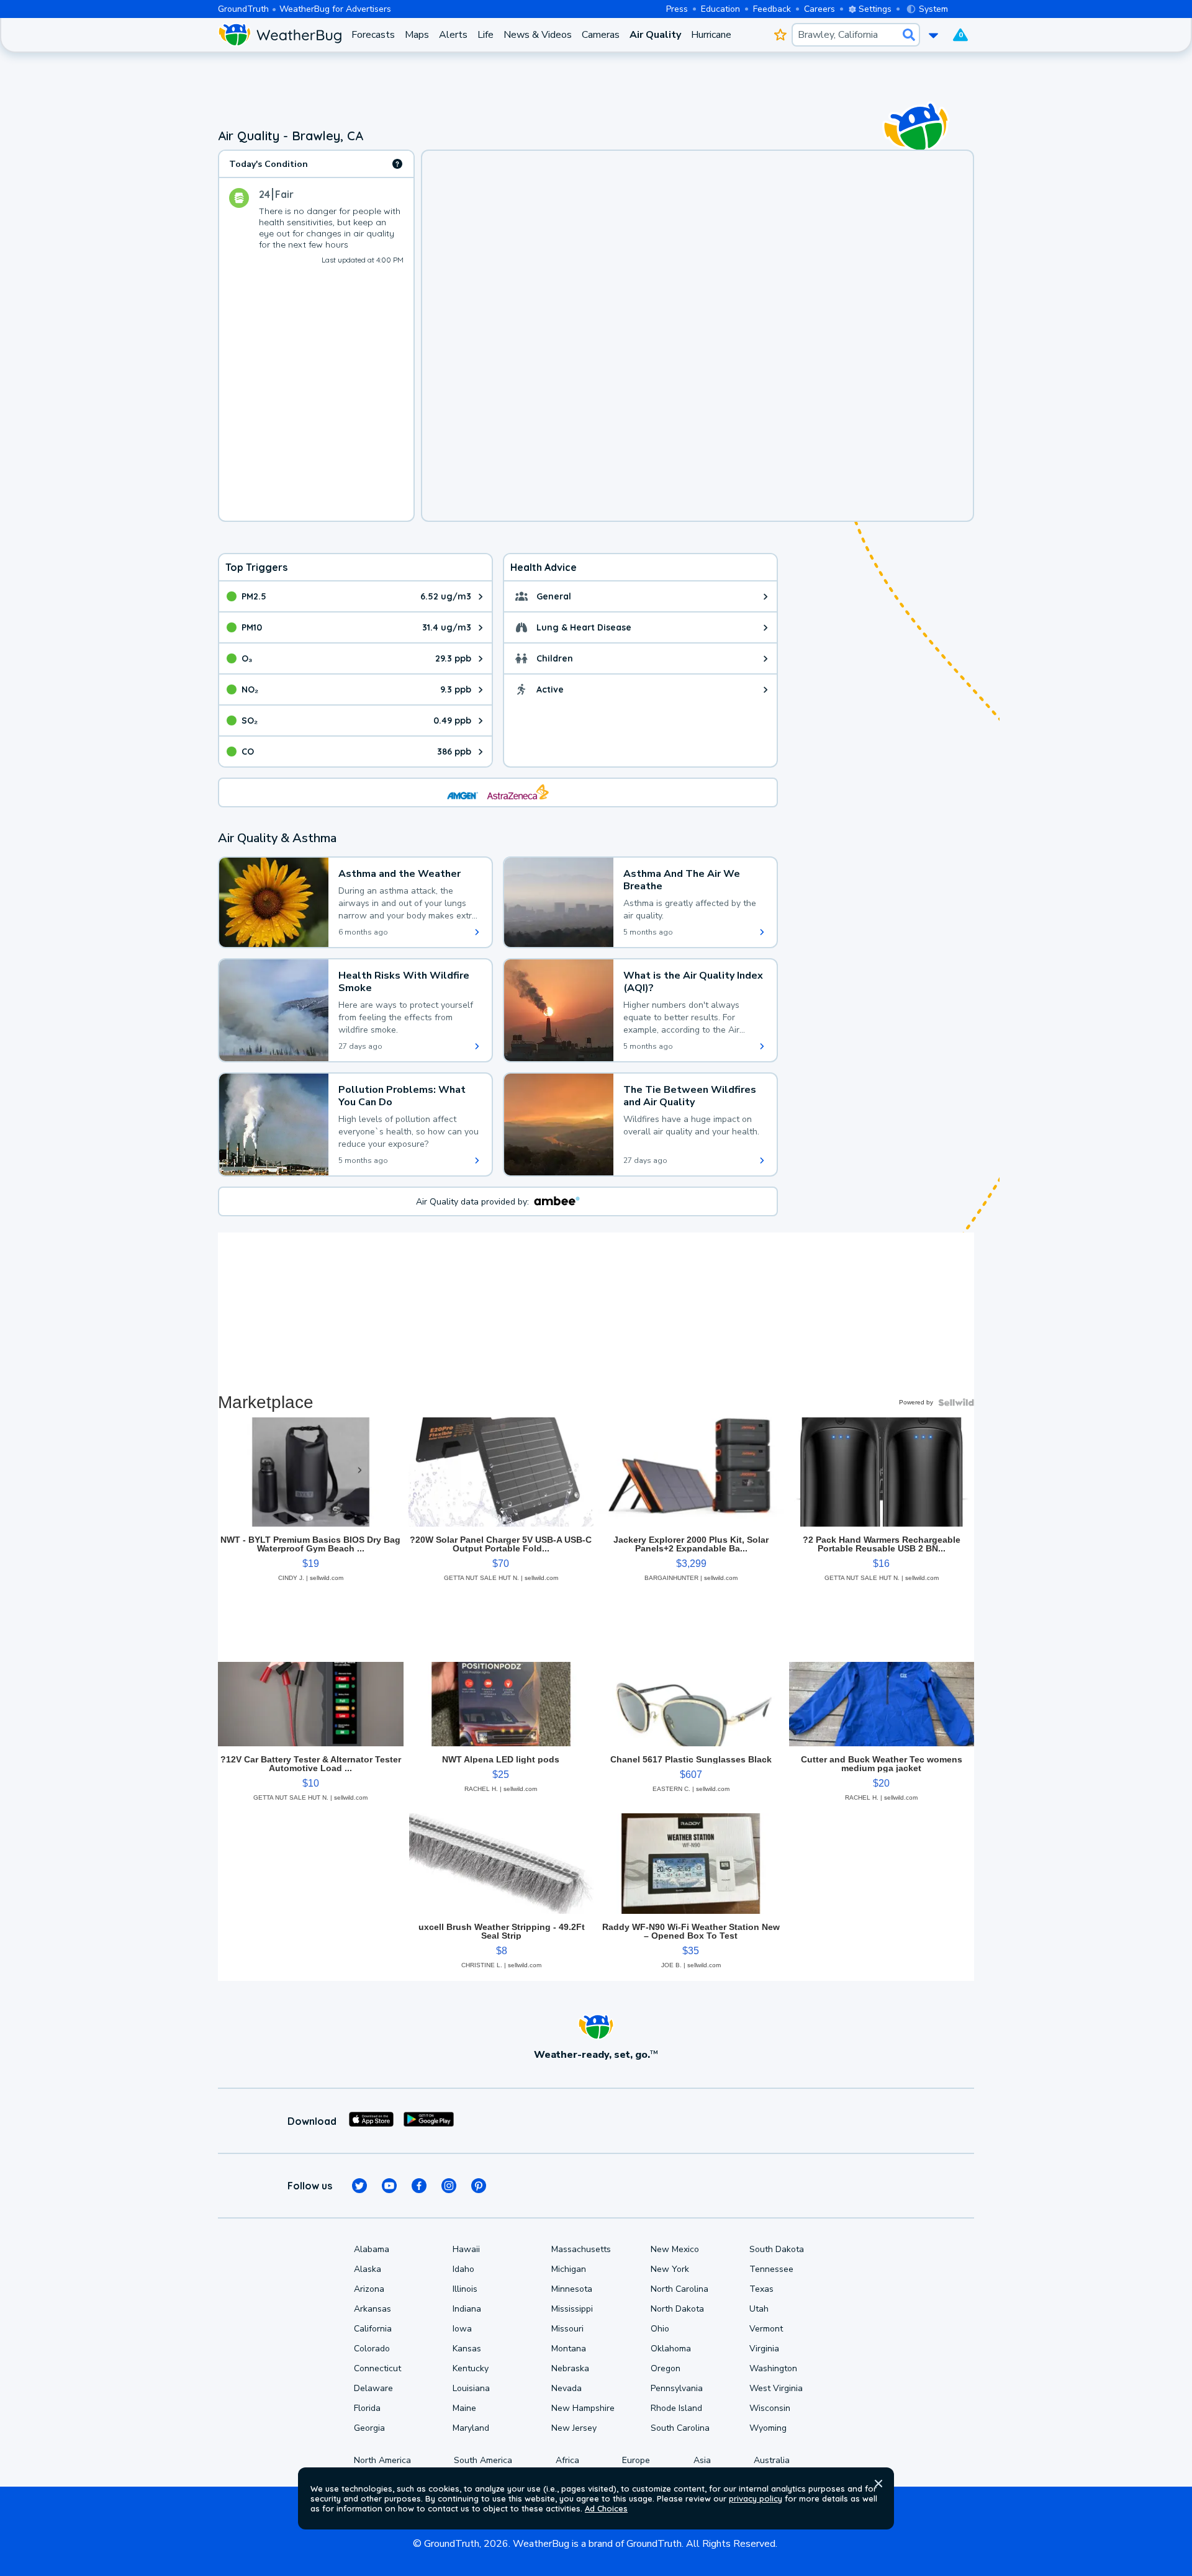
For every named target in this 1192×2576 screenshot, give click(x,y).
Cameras (601, 35)
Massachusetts (581, 2249)
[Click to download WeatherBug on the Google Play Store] (429, 2121)
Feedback (772, 9)
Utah (759, 2309)
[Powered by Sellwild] (956, 1402)
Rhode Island (676, 2408)
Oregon (666, 2368)
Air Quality (655, 35)
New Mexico (675, 2249)
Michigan (569, 2269)
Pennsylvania (677, 2388)
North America (382, 2460)
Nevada (567, 2388)
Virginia (764, 2349)
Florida (367, 2408)
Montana (569, 2349)
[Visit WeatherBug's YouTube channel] (389, 2186)
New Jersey (574, 2428)
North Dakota (677, 2309)
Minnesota (572, 2289)
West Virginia (776, 2388)
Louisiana (471, 2388)
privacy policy (756, 2498)
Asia (702, 2460)
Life (485, 35)
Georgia (369, 2428)
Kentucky (471, 2368)
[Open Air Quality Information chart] (397, 164)
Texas (761, 2289)
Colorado (372, 2349)
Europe (636, 2460)
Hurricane (711, 35)
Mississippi (572, 2309)
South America (483, 2460)
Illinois (465, 2289)
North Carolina (680, 2289)
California (373, 2329)
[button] (878, 2484)
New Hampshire (583, 2408)
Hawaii (466, 2249)
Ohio (660, 2329)
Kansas (467, 2349)
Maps (417, 35)
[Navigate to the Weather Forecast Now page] (280, 35)
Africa (567, 2460)
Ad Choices (606, 2508)
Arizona (369, 2289)
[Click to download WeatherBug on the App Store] (371, 2121)
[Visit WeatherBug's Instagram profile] (449, 2186)
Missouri (567, 2329)
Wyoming (768, 2428)
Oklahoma (671, 2349)
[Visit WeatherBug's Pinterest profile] (479, 2186)
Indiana (467, 2309)
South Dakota (777, 2249)
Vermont (766, 2329)
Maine (464, 2408)
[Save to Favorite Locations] (780, 35)
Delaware (373, 2388)
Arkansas (372, 2309)
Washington (773, 2368)
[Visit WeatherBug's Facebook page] (419, 2186)
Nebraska (570, 2368)
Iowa (462, 2329)
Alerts (453, 35)
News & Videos (538, 35)
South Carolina (680, 2428)
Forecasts (373, 35)
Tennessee (771, 2269)
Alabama (372, 2249)
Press (677, 9)
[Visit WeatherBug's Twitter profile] (359, 2186)
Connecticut (377, 2368)
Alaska (368, 2269)
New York (670, 2269)
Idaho (463, 2269)
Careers (819, 9)
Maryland (471, 2428)
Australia (772, 2460)
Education (720, 9)
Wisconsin (770, 2408)
